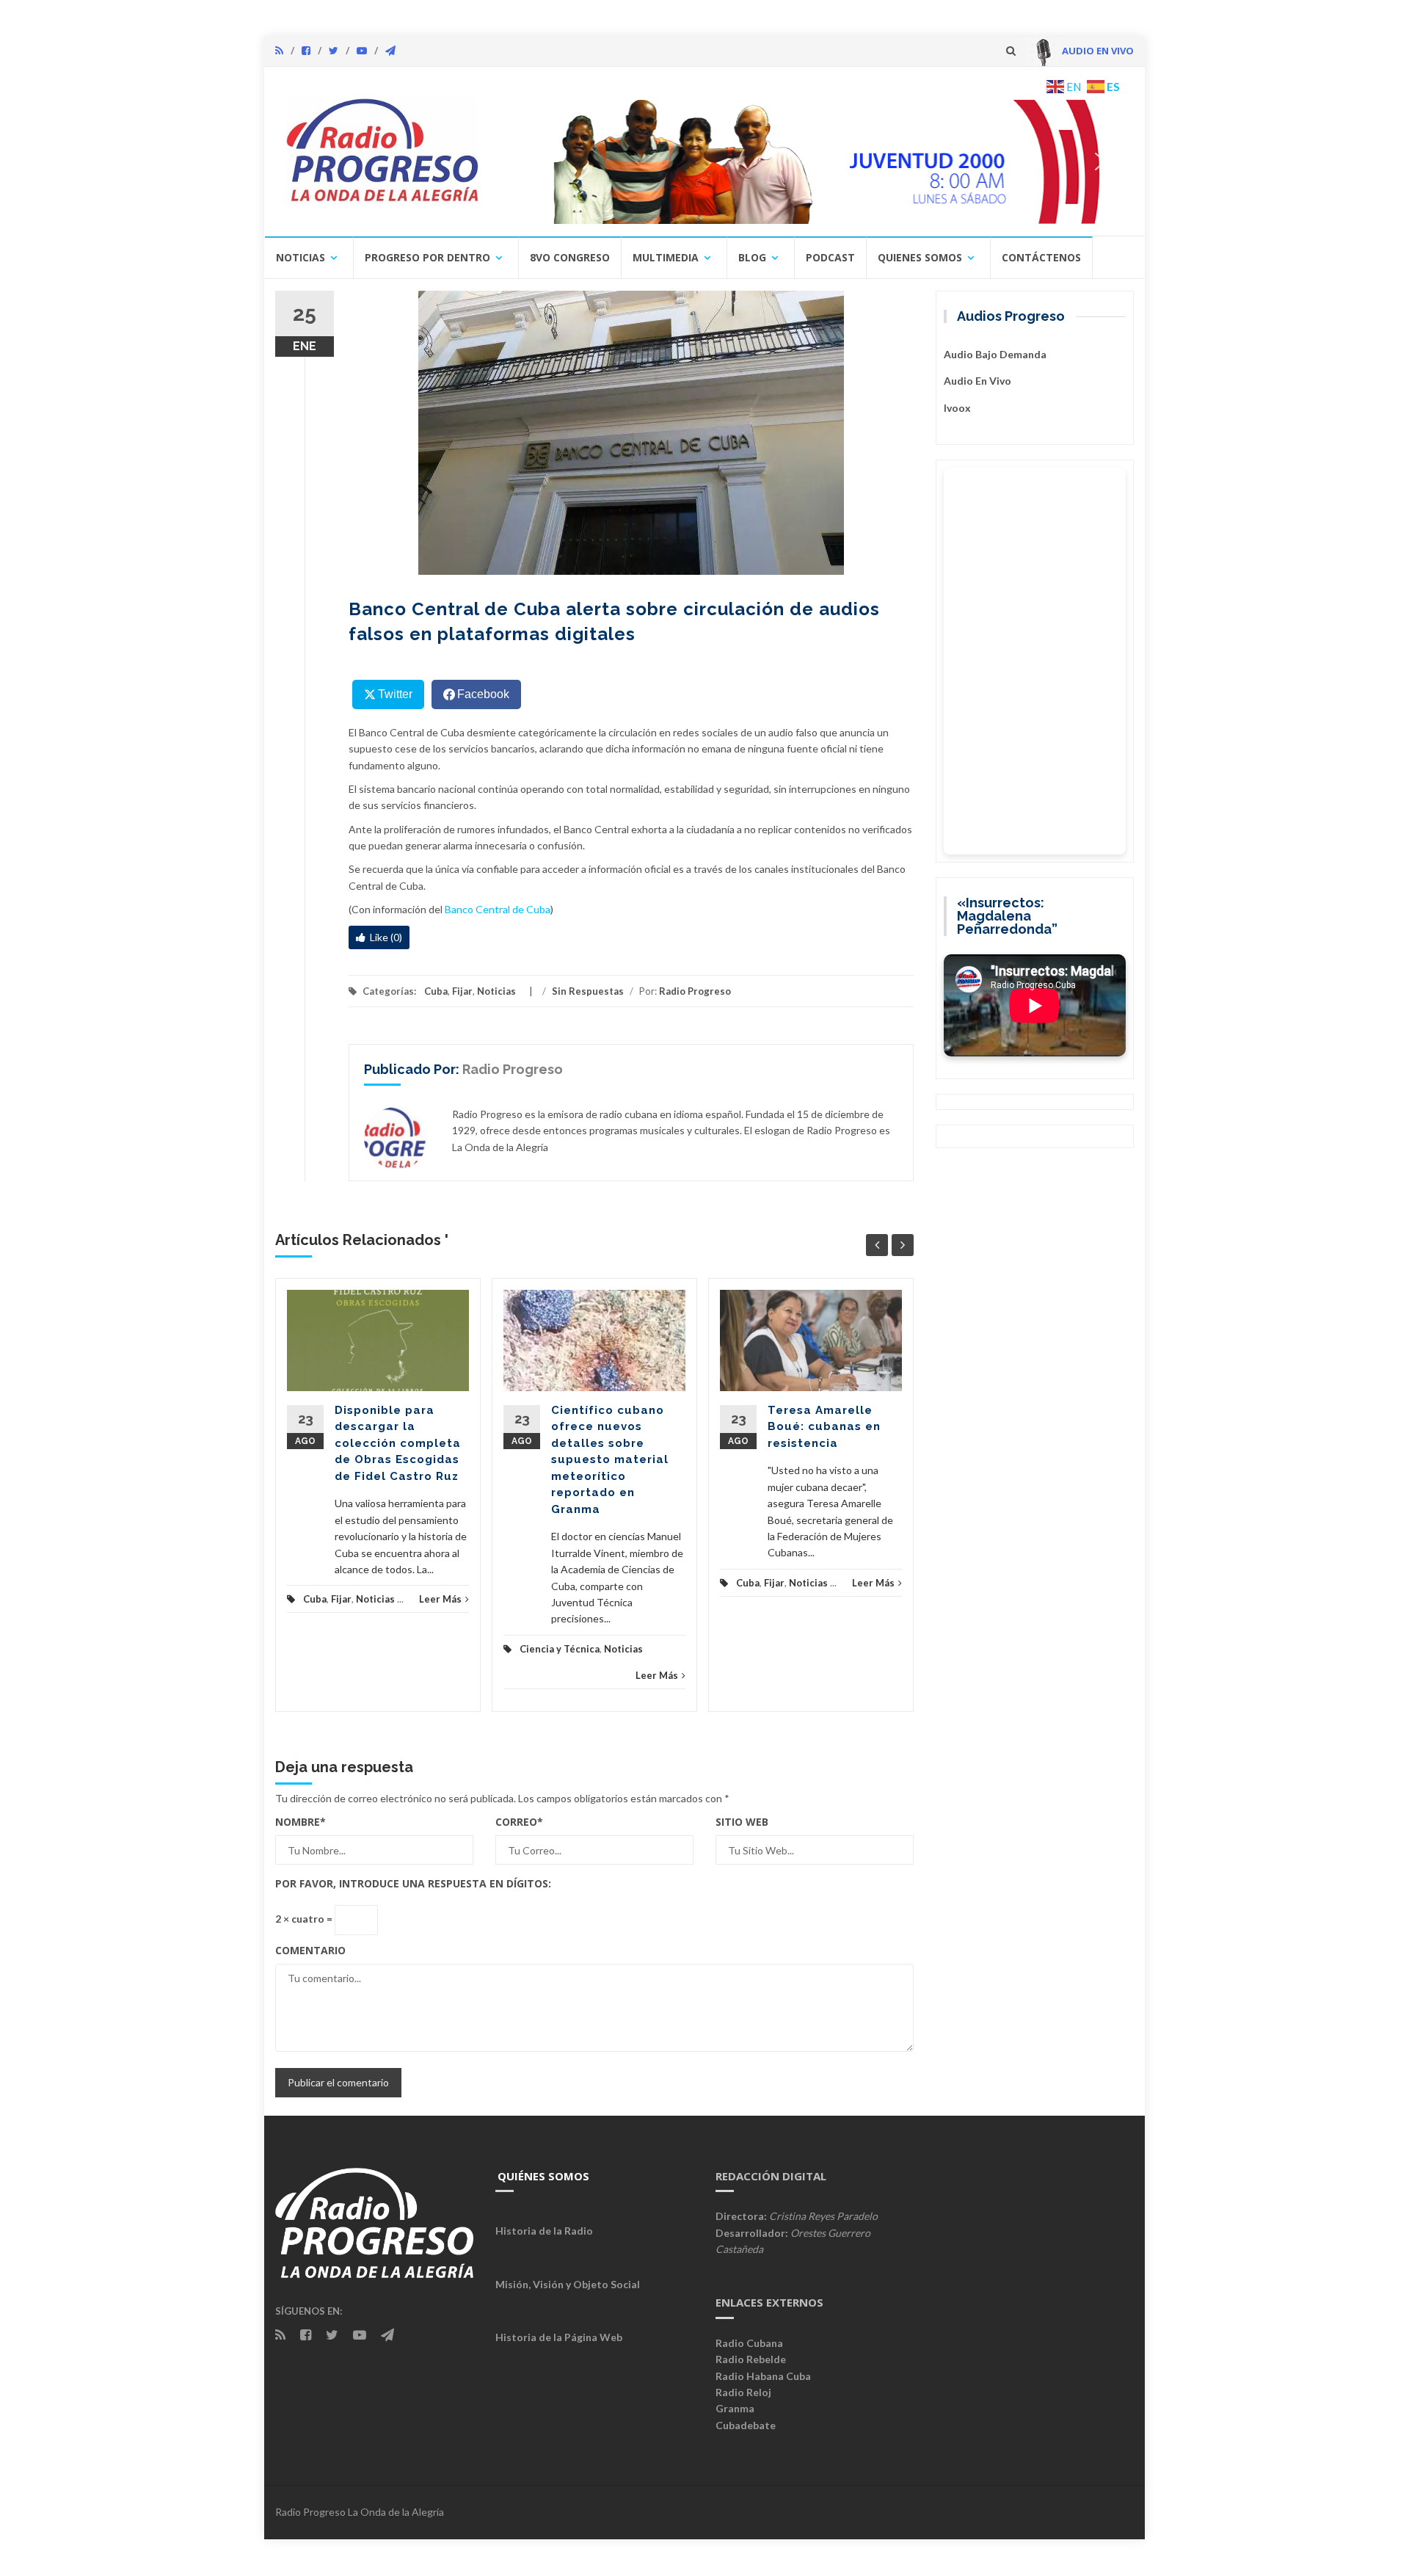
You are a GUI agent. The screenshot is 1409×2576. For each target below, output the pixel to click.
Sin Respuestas (588, 991)
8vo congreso (570, 257)
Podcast (830, 257)
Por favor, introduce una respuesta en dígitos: (413, 1883)
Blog (752, 257)
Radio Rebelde (751, 2359)
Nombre (301, 1822)
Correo (519, 1822)
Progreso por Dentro (427, 257)
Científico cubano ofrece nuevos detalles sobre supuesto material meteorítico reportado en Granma (610, 1460)
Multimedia (666, 257)
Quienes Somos (920, 257)
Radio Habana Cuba (763, 2376)
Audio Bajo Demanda (995, 354)
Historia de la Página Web (559, 2337)
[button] (812, 162)
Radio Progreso (695, 991)
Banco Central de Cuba (498, 909)
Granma (735, 2408)
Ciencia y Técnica (560, 1649)
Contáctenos (1041, 257)
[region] (812, 162)
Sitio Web (742, 1822)
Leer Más (440, 1599)
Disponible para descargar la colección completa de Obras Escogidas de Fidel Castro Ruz (398, 1443)
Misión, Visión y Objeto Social (568, 2284)
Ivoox (957, 408)
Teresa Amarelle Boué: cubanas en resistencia (824, 1427)
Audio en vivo (977, 381)
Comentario (310, 1950)
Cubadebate (746, 2425)
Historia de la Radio (544, 2231)
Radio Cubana (749, 2343)
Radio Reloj (743, 2392)
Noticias (301, 257)
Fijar (462, 991)
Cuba (436, 991)
